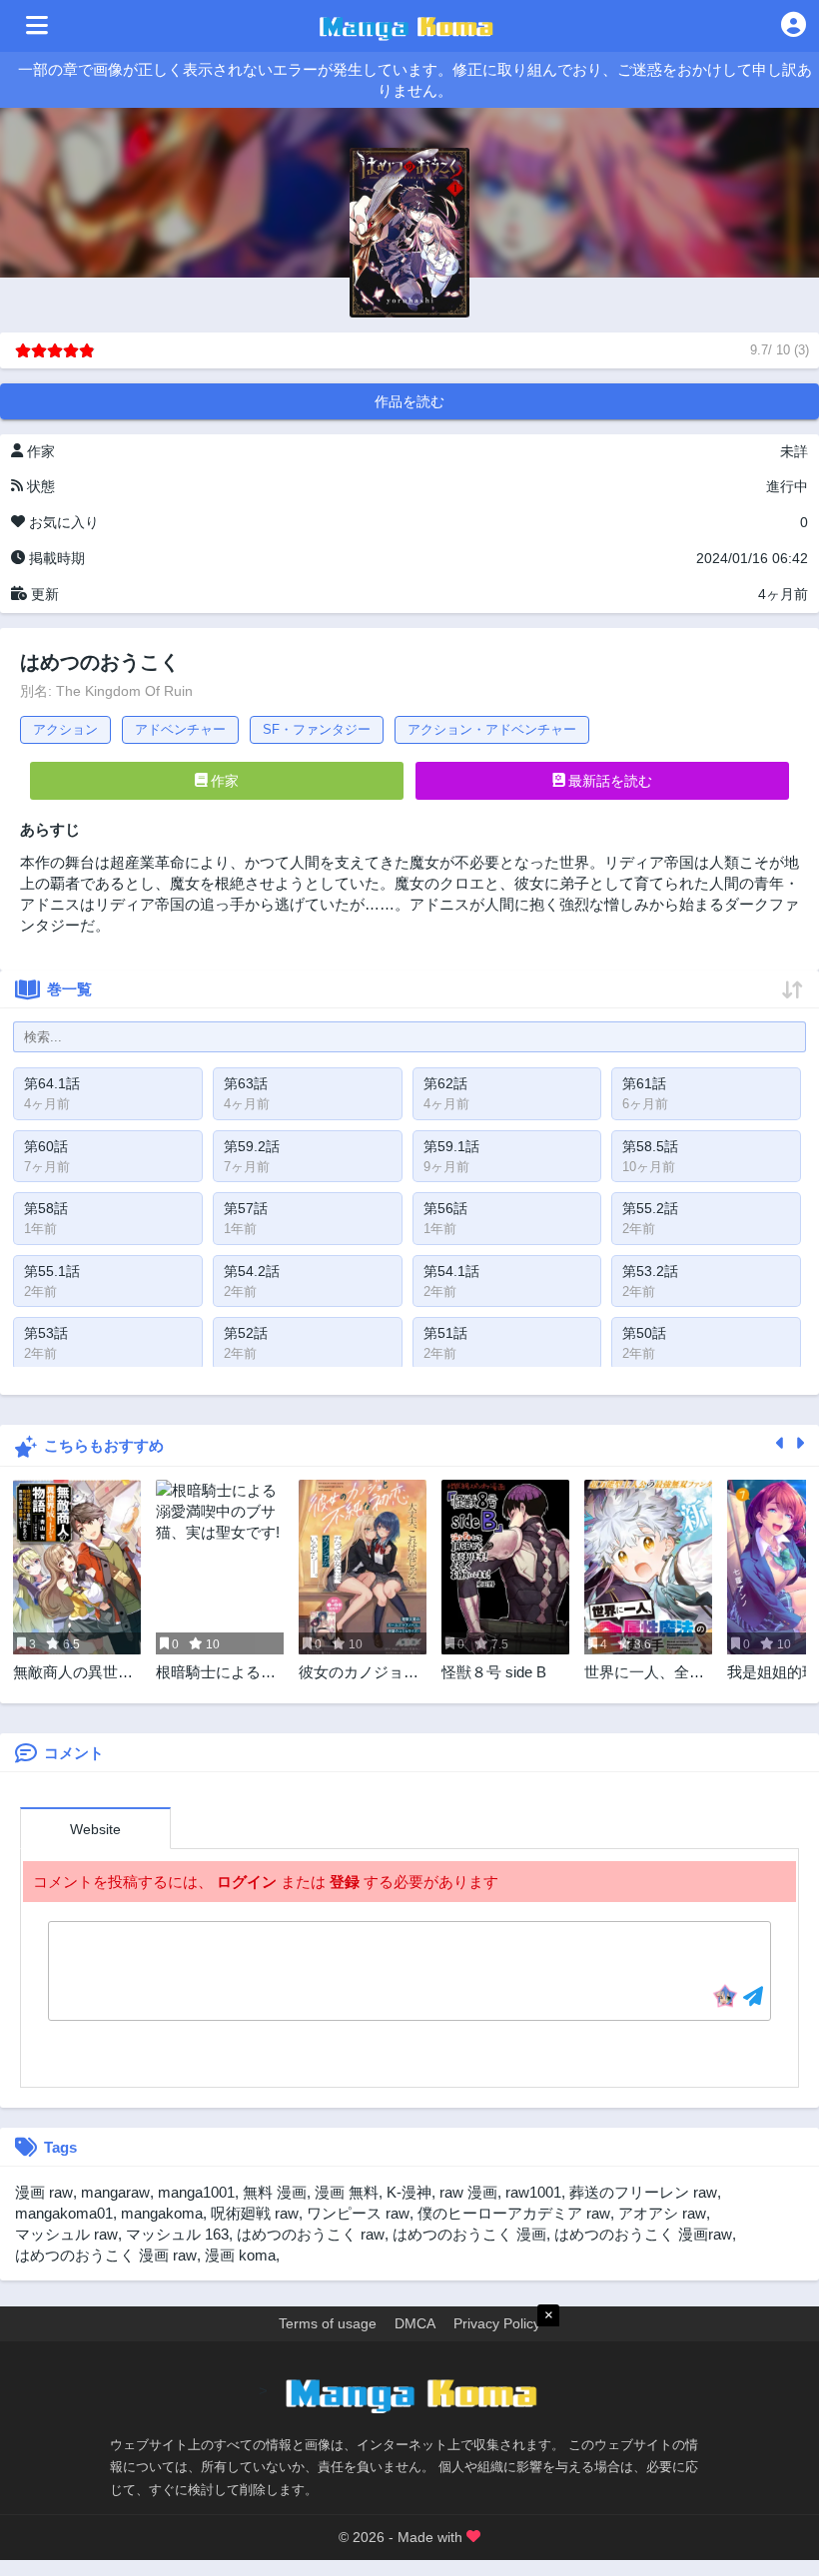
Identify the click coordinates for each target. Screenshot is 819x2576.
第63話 (246, 1083)
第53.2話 (650, 1271)
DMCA (415, 2323)
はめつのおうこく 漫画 (469, 2234)
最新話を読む (608, 781)
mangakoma (162, 2213)
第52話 (246, 1333)
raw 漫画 (468, 2192)
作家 (223, 781)
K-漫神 (409, 2192)
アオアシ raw (662, 2213)
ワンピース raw (358, 2213)
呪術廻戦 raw (255, 2213)
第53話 (46, 1333)
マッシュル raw (66, 2234)
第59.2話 (252, 1146)
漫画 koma (240, 2255)
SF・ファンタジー (317, 729)
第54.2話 (252, 1271)
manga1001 (196, 2192)
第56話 (445, 1208)
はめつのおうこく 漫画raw (643, 2234)
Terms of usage (328, 2323)
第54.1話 (451, 1271)
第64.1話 (52, 1083)
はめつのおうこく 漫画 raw (106, 2255)
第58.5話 (650, 1146)
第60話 (46, 1146)
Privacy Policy (497, 2323)
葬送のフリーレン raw (643, 2192)
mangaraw (115, 2192)
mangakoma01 (64, 2213)
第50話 (644, 1333)
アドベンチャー (180, 729)
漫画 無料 (347, 2192)
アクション (65, 729)
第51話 (445, 1333)
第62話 (445, 1083)
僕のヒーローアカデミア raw (514, 2213)
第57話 (246, 1208)
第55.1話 (52, 1271)
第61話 (644, 1083)
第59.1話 (451, 1146)
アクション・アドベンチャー (492, 729)
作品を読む (409, 401)
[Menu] (37, 26)
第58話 (46, 1208)
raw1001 (533, 2192)
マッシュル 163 (177, 2234)
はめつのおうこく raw (311, 2234)
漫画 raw (44, 2192)
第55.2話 (650, 1208)
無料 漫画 (275, 2192)
